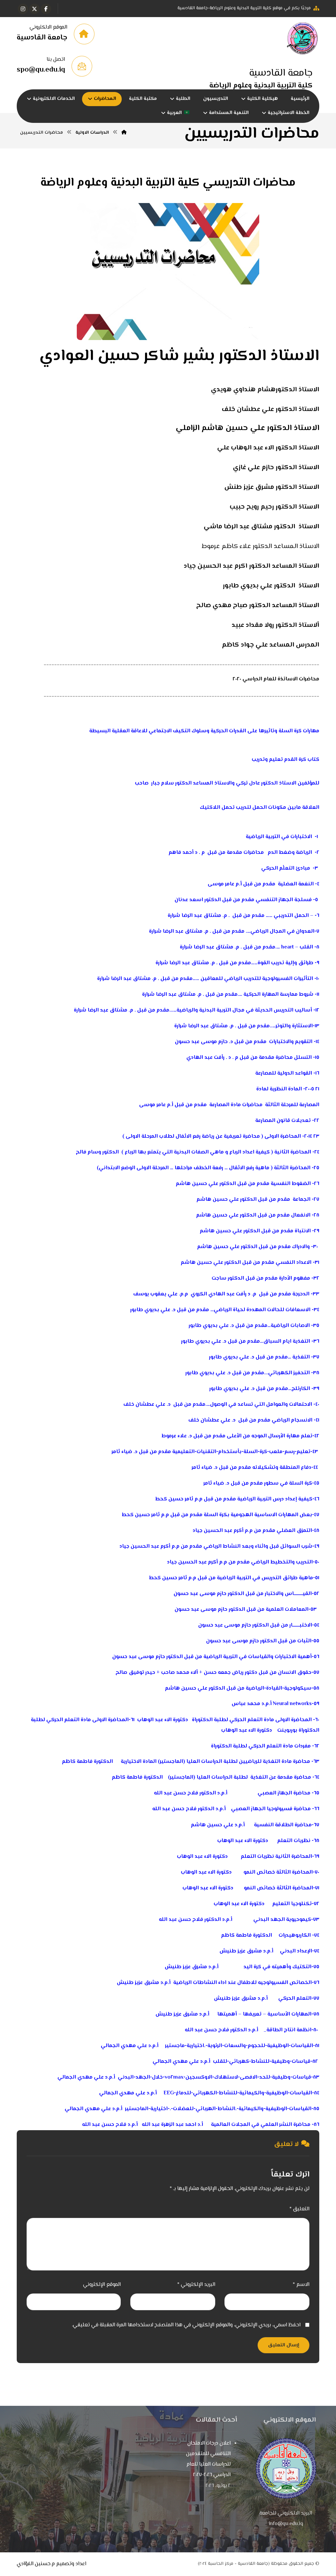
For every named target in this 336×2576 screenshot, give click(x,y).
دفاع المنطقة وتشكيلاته (282, 1468)
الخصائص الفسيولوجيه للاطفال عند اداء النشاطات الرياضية (242, 1983)
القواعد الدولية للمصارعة (284, 1073)
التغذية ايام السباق (287, 1342)
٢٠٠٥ (310, 1089)
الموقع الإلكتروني (102, 2285)
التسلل (303, 1058)
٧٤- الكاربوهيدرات (298, 1936)
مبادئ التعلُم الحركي (286, 868)
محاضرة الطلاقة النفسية (283, 1825)
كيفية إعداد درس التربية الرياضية (275, 1499)
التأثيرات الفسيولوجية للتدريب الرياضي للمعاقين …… (253, 979)
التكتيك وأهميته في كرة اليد (277, 1967)
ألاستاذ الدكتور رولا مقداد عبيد (275, 625)
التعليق (299, 2209)
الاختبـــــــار (301, 1625)
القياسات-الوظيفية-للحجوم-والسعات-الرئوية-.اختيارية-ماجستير (239, 2046)
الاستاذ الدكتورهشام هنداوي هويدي (265, 390)
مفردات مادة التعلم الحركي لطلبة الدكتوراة (261, 1746)
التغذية (300, 1357)
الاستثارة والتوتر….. (291, 1026)
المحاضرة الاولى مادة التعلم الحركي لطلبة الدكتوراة (252, 1720)
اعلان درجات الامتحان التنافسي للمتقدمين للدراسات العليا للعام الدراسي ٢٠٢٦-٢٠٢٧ (208, 2459)
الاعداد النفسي (294, 1263)
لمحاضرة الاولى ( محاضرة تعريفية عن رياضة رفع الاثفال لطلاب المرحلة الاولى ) (211, 1137)
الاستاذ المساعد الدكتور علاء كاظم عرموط (261, 547)
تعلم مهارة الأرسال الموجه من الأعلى (270, 1436)
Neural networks (292, 1704)
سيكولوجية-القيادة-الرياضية (279, 1688)
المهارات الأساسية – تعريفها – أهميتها (264, 2014)
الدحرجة (301, 1294)
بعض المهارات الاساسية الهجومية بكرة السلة (258, 1515)
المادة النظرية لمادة (279, 1089)
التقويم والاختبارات (290, 1042)
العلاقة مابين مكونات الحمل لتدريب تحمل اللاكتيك (260, 808)
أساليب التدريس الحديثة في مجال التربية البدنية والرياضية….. (241, 1010)
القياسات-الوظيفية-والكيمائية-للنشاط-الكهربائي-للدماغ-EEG (238, 2093)
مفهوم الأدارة (294, 1278)
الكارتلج (301, 1389)
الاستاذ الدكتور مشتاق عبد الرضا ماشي (262, 527)
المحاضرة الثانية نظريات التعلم (276, 1857)
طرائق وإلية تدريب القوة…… (282, 963)
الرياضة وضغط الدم (290, 853)
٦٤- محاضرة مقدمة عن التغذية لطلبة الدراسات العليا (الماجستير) (244, 1778)
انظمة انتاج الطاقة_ (287, 2030)
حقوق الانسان (295, 1673)
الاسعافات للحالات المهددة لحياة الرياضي (262, 1310)
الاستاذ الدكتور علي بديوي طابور (271, 586)
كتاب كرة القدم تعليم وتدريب (285, 760)
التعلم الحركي (295, 1999)
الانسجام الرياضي (292, 1420)
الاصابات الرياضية (290, 1326)
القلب (306, 947)
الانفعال (301, 1215)
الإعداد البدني (296, 1951)
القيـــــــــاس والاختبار (288, 1594)
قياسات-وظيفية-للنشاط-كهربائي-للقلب (262, 2062)
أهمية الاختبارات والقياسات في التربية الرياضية (258, 1657)
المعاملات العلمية (287, 1610)
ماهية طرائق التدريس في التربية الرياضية (265, 1578)
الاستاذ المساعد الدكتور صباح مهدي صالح (258, 606)
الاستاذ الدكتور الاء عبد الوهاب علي (268, 448)
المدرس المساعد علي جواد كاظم (271, 645)
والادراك (301, 1247)
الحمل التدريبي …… (287, 916)
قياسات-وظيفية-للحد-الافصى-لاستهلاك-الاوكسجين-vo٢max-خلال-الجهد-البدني (214, 2077)
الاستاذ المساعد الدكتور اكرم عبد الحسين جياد (252, 566)
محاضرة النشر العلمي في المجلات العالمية (261, 2125)
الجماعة (302, 1200)
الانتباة (303, 1231)
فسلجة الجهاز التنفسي (284, 900)
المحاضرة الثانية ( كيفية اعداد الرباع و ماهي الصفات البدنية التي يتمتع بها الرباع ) (216, 1152)
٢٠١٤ (308, 1137)
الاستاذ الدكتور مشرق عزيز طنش (272, 487)
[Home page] (124, 133)
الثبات (304, 1641)
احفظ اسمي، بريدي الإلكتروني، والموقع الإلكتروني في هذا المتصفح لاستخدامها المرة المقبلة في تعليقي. (186, 2325)
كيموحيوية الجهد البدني (282, 1920)
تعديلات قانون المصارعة (283, 1121)
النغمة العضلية (296, 884)
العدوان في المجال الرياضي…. (279, 932)
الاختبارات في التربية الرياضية (279, 837)
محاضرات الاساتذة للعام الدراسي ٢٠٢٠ (276, 679)
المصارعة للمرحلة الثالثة (292, 1105)
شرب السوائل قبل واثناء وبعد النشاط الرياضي (258, 1547)
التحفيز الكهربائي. (288, 1373)
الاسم (301, 2285)
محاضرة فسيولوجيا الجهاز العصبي (271, 1809)
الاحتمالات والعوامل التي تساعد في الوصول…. (259, 1405)
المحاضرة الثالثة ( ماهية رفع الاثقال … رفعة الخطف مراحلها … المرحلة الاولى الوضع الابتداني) (204, 1168)
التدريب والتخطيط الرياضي (282, 1562)
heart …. (284, 947)
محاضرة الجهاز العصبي (284, 1793)
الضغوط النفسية (291, 1184)
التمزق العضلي (294, 1531)
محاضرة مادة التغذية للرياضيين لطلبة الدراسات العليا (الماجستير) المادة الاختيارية (215, 1762)
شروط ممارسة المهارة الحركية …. (275, 995)
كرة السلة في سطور (288, 1483)
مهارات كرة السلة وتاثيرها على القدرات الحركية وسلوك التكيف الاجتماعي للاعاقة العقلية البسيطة (204, 731)
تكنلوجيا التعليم (292, 1904)
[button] (46, 9)
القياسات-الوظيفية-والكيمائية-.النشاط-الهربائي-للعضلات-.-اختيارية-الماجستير (218, 2109)
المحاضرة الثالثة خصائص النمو (278, 1872)
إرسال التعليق (283, 2345)
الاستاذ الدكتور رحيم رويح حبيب (274, 507)
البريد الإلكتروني (196, 2285)
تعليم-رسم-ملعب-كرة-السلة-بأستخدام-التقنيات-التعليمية (241, 1452)
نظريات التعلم (294, 1841)
